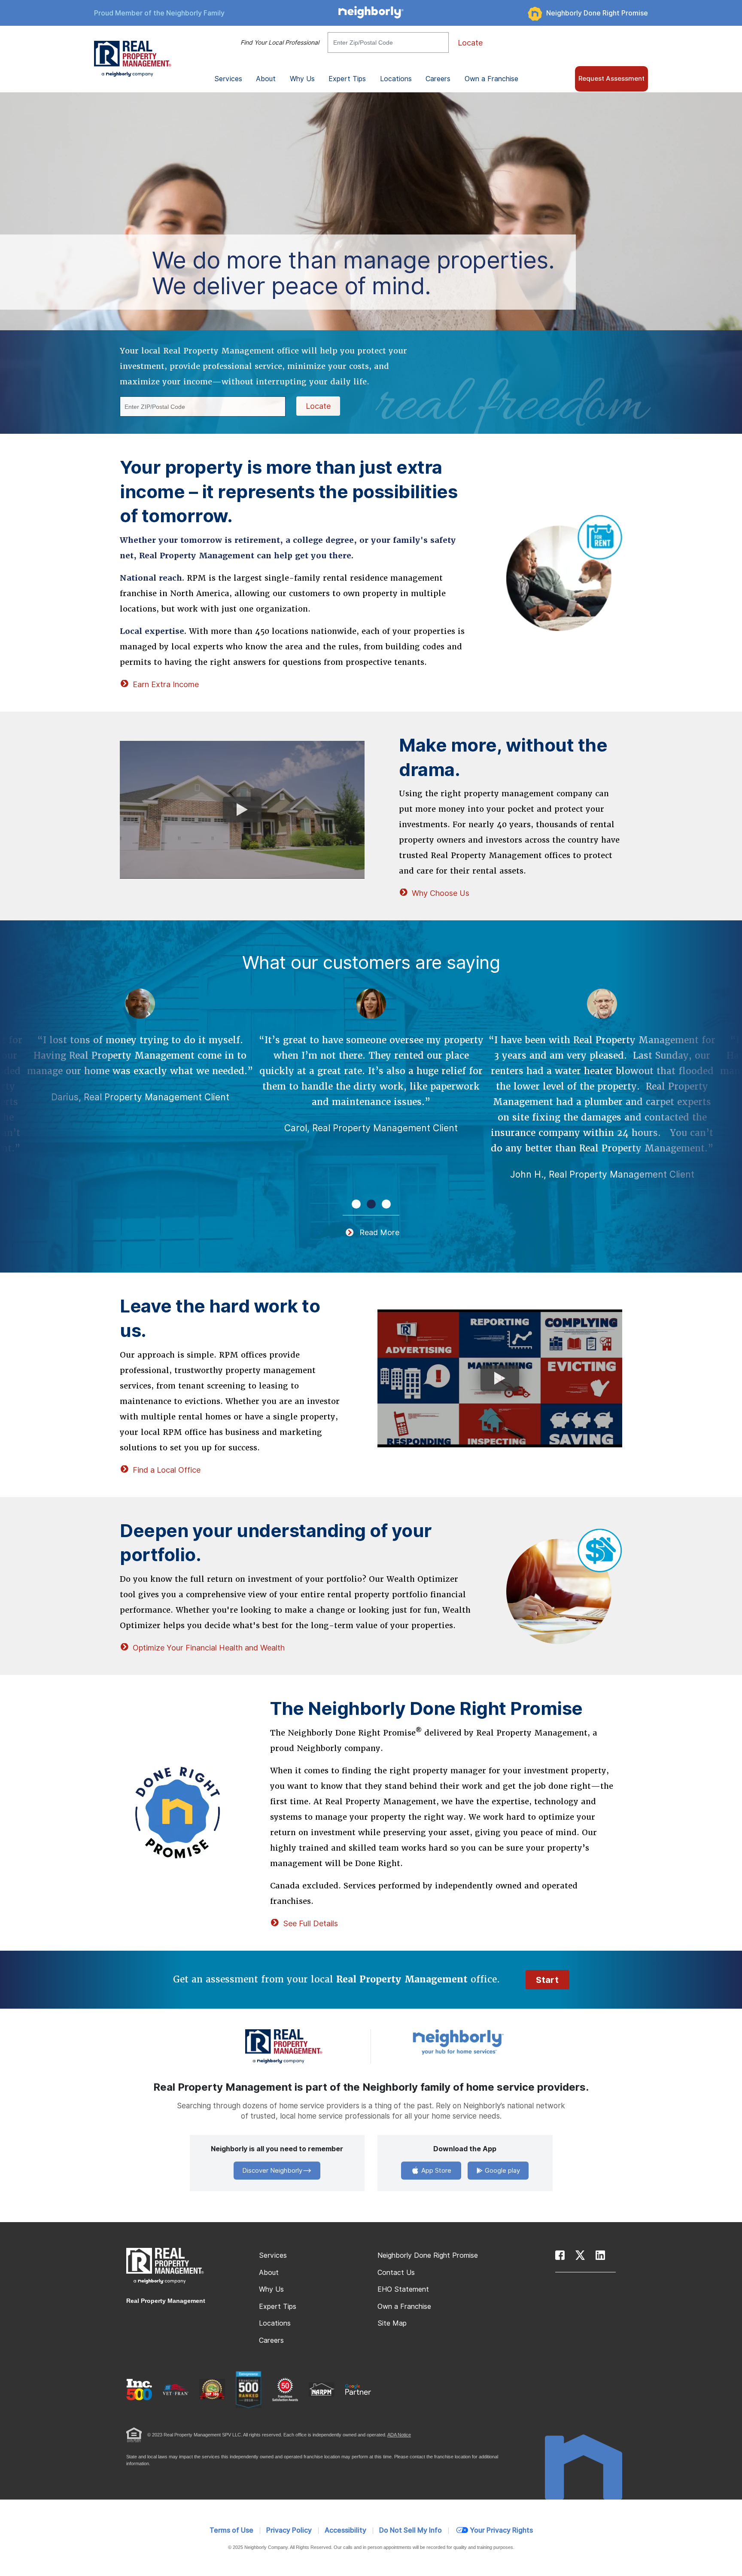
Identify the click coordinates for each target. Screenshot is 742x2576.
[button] (356, 1204)
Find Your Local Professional (280, 43)
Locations (396, 79)
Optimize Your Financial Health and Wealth (209, 1648)
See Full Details (310, 1923)
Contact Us (396, 2273)
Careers (438, 79)
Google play (502, 2171)
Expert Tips (278, 2307)
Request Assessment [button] (611, 79)
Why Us (271, 2289)
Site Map (392, 2323)
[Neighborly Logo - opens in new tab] (484, 2042)
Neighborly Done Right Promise (597, 13)
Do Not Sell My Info (411, 2530)
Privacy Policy (289, 2530)
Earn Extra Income (166, 684)
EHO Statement (403, 2289)
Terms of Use (231, 2530)
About (269, 2273)
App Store (435, 2171)
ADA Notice (399, 2435)
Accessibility (345, 2530)
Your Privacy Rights (501, 2530)
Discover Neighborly (272, 2171)
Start (547, 1980)
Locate (470, 43)
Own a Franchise (491, 79)
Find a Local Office (167, 1470)
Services (273, 2255)
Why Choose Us (441, 893)
